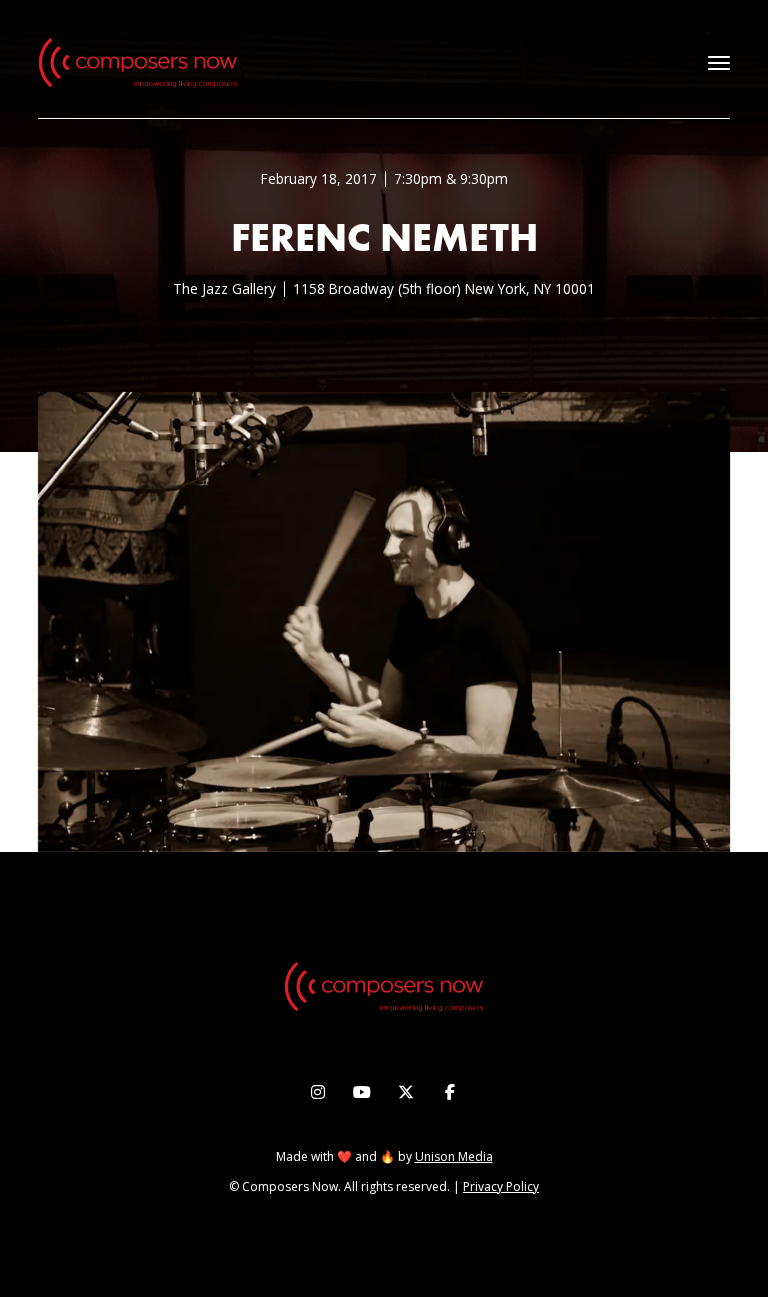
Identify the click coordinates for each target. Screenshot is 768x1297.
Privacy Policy (501, 1186)
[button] (719, 63)
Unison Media (454, 1156)
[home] (138, 63)
